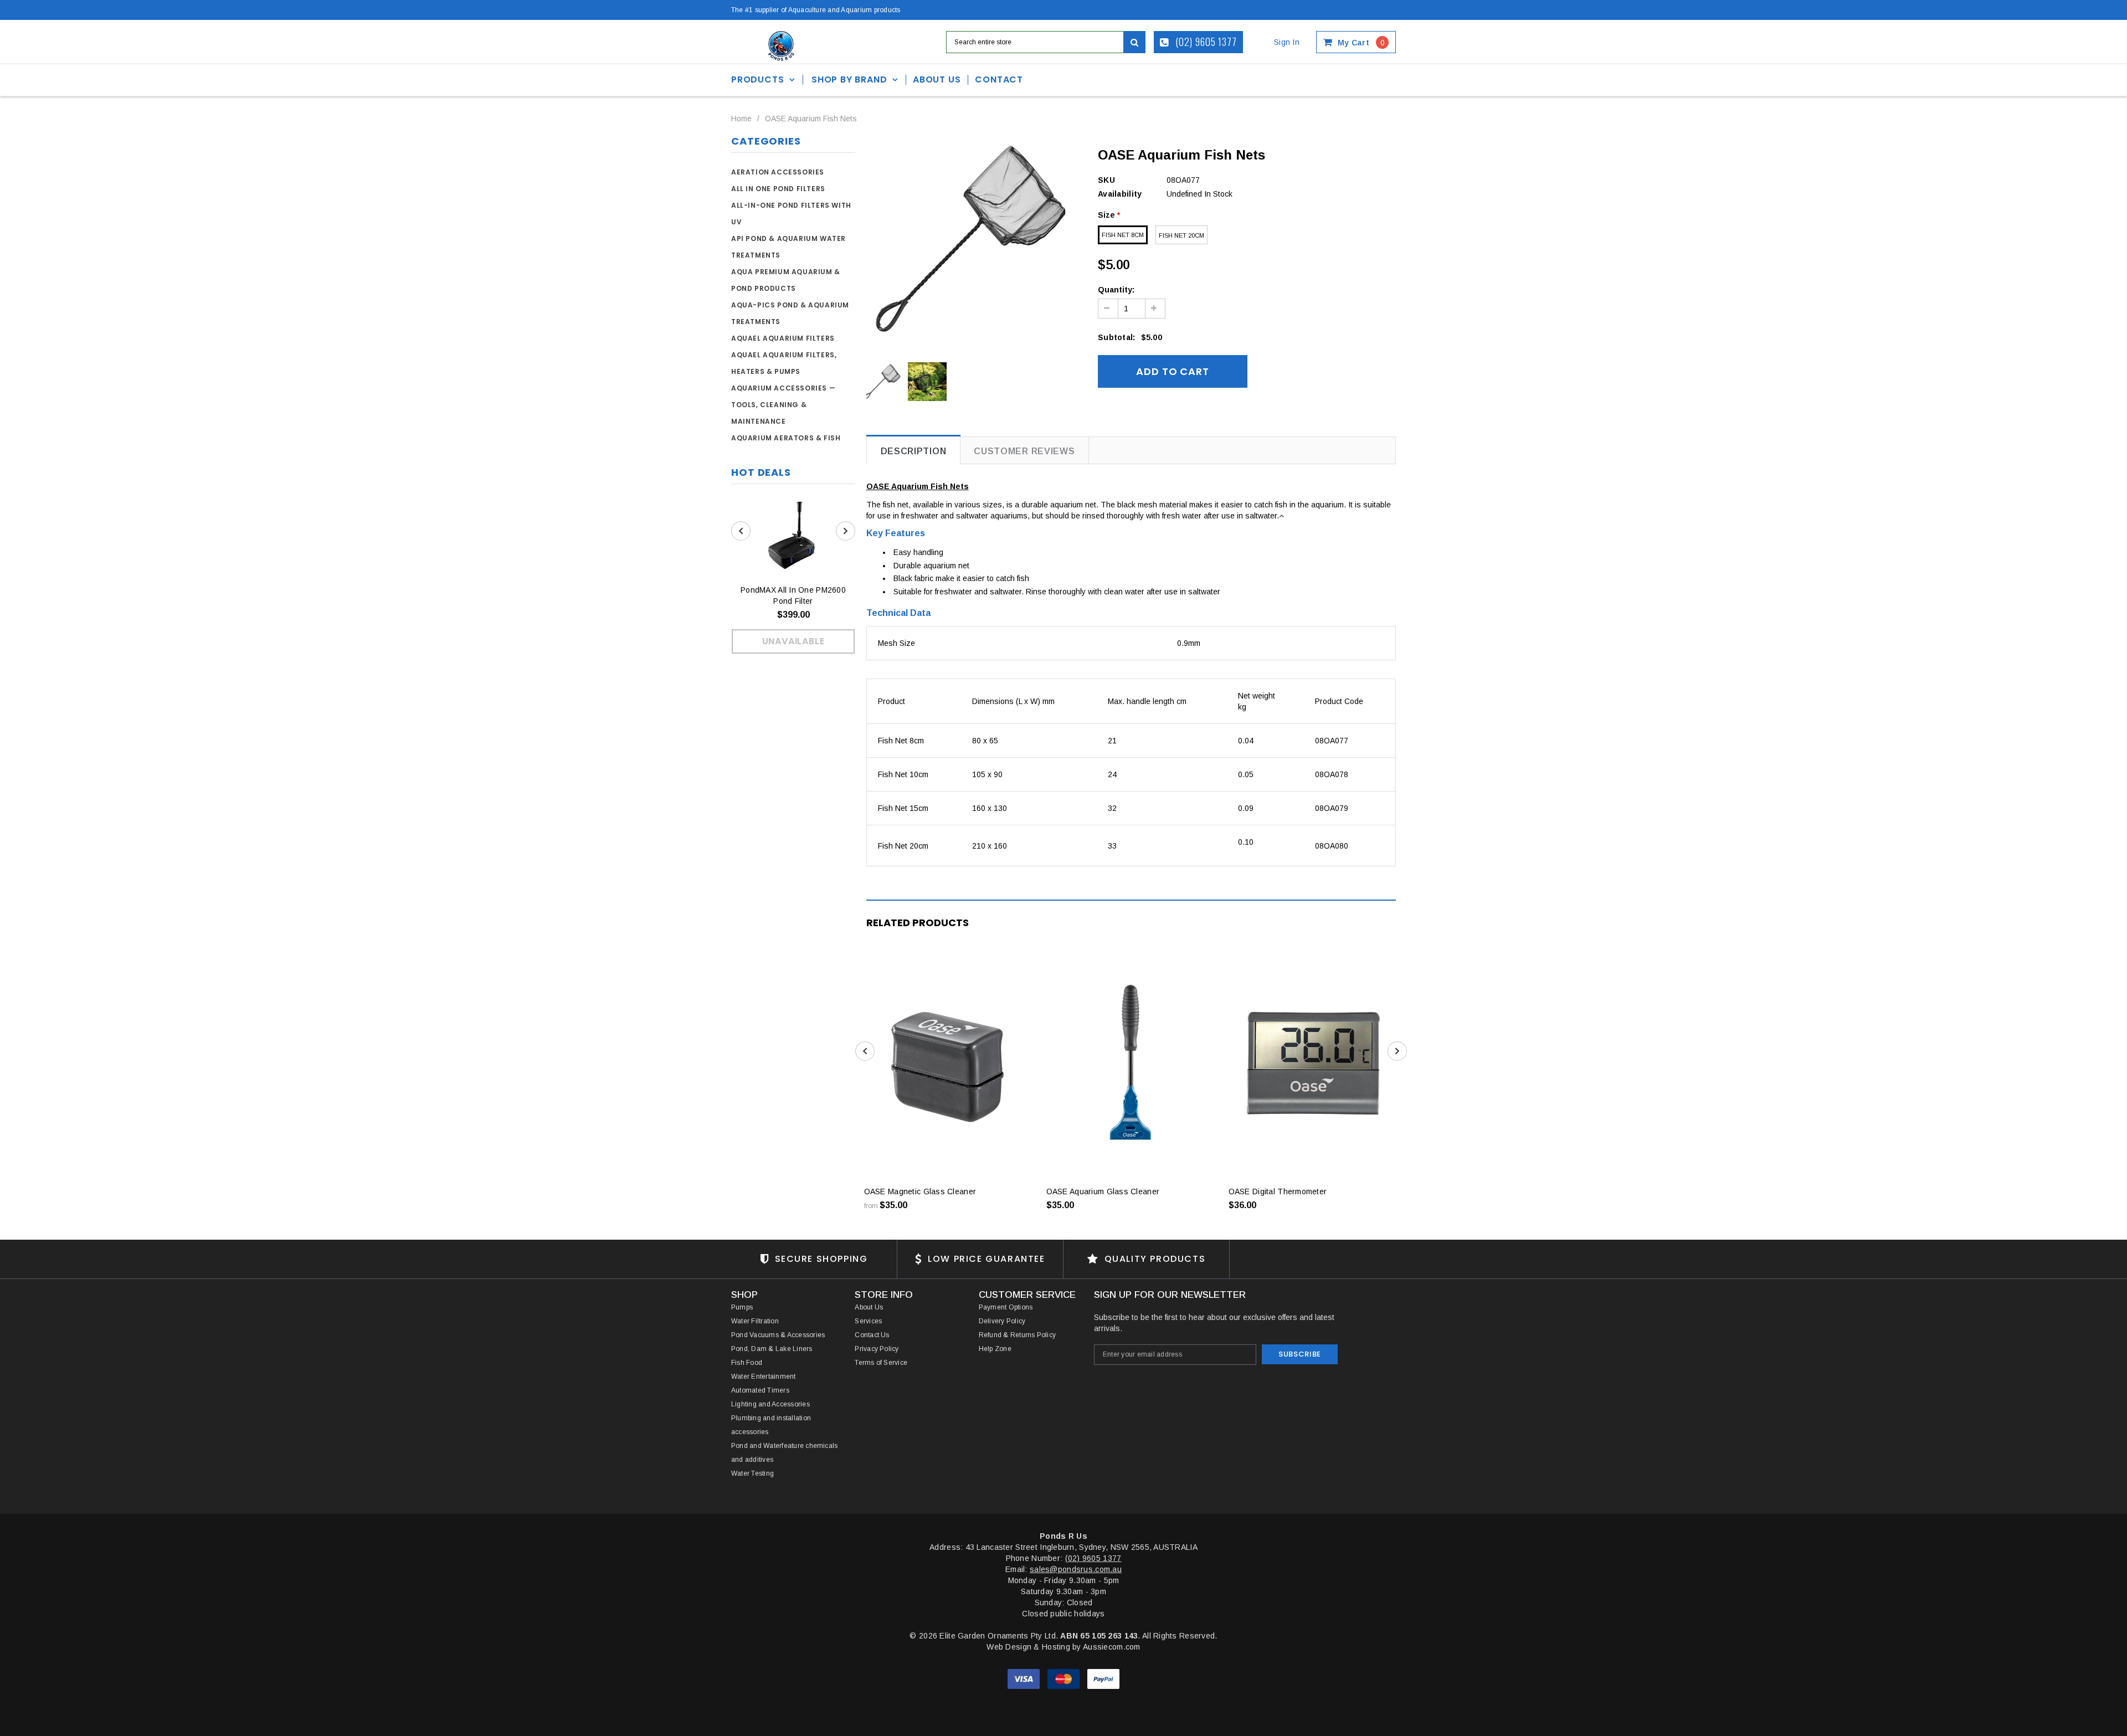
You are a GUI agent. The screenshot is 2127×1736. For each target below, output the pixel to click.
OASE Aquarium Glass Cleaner (1103, 1191)
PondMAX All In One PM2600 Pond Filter (793, 595)
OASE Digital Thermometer (1278, 1191)
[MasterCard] (1065, 1678)
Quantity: (1116, 290)
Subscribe (1300, 1354)
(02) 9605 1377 (1205, 42)
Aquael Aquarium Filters (783, 338)
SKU (1106, 180)
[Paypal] (1103, 1678)
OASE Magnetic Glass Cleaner (920, 1191)
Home (741, 119)
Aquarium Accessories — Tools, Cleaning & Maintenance (783, 405)
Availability (1120, 194)
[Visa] (1025, 1678)
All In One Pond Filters (778, 189)
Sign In (1287, 42)
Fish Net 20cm (1181, 235)
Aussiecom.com (1112, 1647)
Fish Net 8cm (1123, 235)
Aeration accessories (778, 172)
